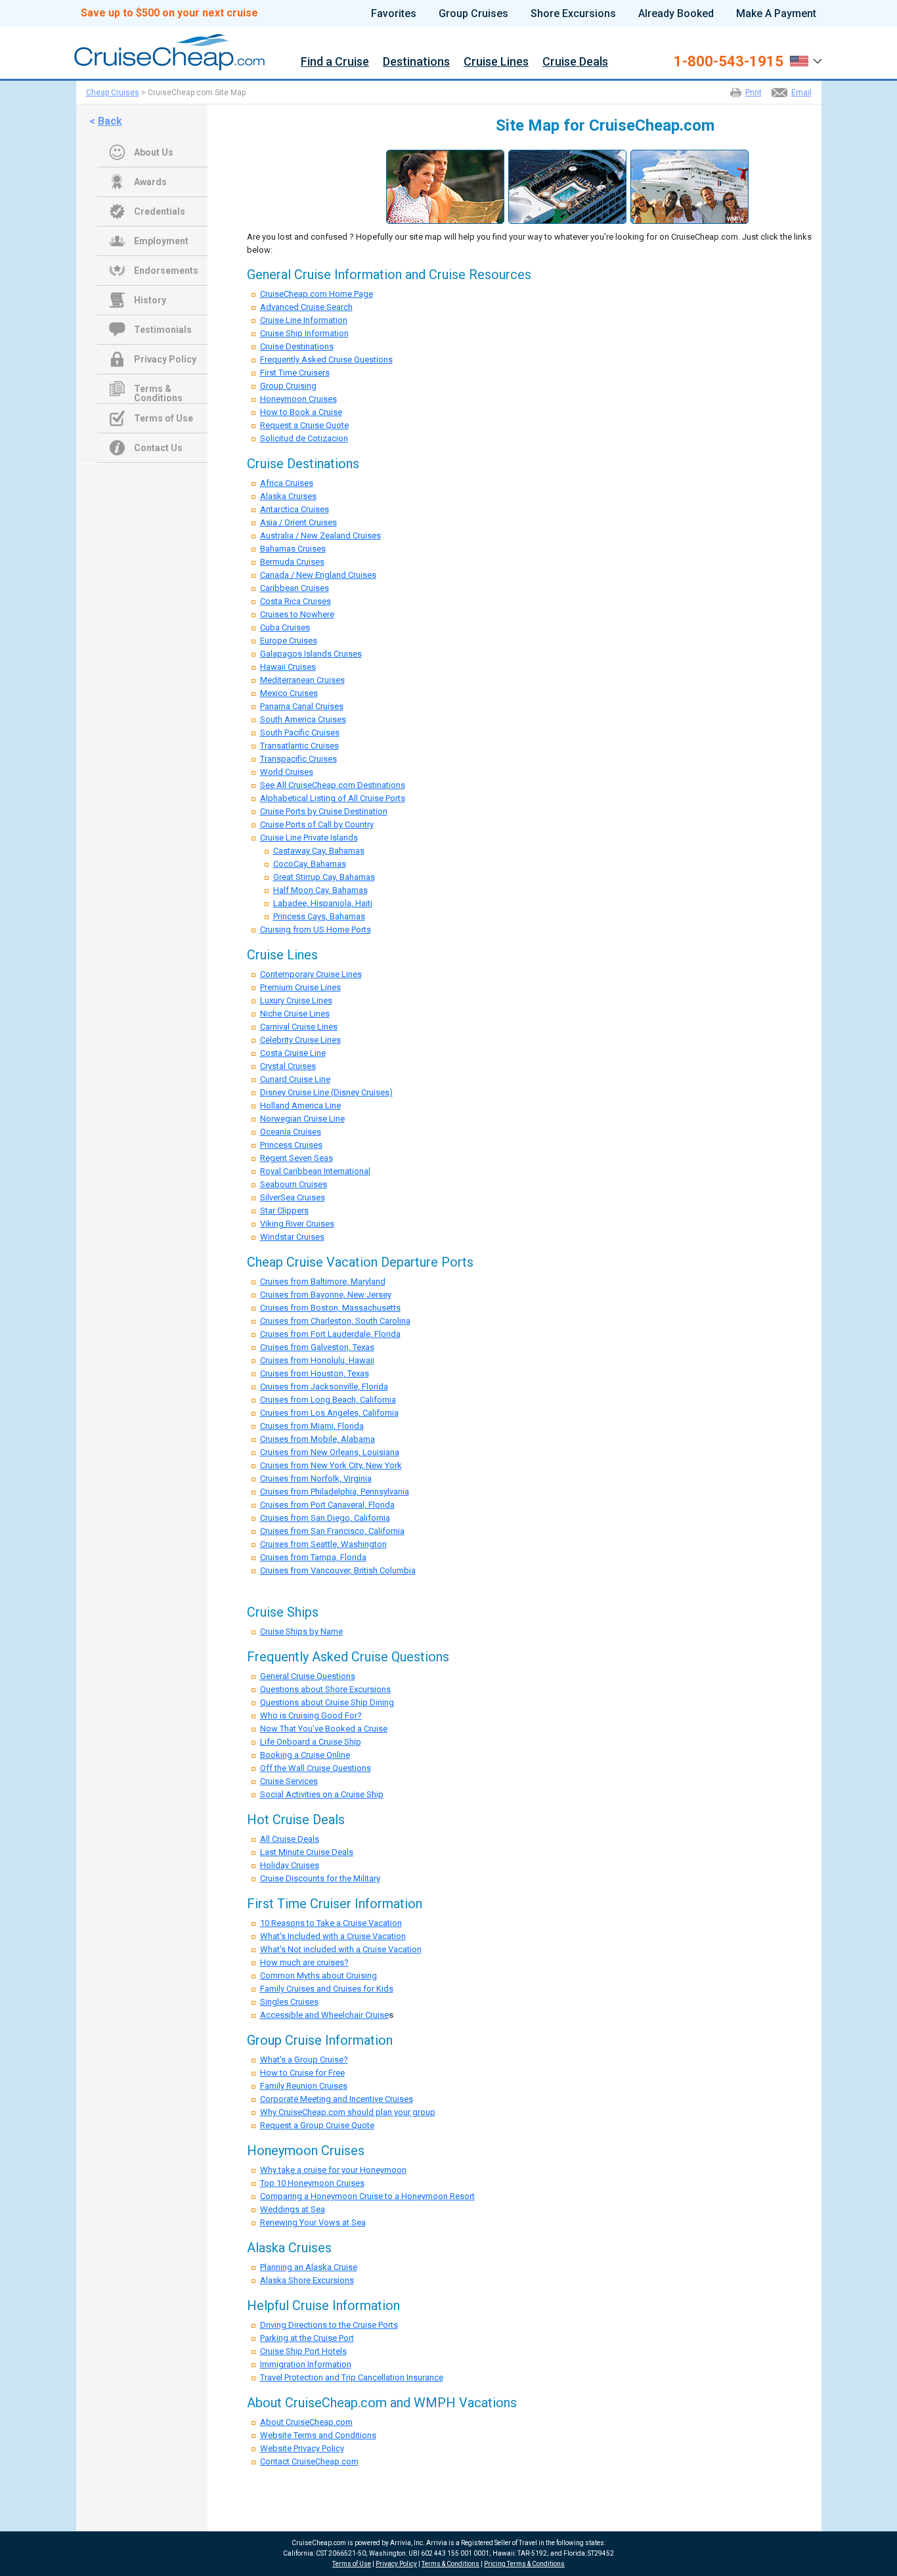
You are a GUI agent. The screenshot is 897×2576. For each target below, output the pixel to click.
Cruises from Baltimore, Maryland (323, 1281)
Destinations (416, 62)
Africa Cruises (287, 483)
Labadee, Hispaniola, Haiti (323, 903)
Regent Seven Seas (296, 1158)
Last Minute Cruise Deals (307, 1852)
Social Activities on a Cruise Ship (322, 1794)
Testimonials (163, 330)
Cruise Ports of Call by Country (317, 824)
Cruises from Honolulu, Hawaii (317, 1360)
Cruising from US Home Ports (316, 929)
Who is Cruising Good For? (311, 1715)
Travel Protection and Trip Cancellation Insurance (352, 2377)
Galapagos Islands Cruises (311, 654)
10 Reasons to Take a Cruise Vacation (331, 1923)
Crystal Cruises (288, 1066)
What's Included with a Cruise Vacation (333, 1936)
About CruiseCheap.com (306, 2422)
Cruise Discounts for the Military (320, 1878)
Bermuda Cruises (292, 562)
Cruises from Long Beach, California (328, 1400)
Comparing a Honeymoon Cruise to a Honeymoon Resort (367, 2196)
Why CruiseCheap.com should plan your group (348, 2112)
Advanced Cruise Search (306, 307)
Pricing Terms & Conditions (524, 2564)
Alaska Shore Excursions (307, 2280)
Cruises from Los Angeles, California (329, 1413)
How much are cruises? (304, 1962)
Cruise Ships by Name (301, 1631)
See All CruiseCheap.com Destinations (333, 785)
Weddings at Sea (293, 2209)
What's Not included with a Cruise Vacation (341, 1949)
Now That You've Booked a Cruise (324, 1729)
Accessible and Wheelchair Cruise (324, 2015)
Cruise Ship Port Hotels (303, 2351)
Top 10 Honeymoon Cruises (312, 2183)
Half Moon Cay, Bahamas (320, 890)
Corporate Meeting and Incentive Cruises (337, 2099)
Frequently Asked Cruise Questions (326, 360)
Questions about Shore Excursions (325, 1689)
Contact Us (158, 448)
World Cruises (287, 772)
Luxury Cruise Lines (296, 1000)
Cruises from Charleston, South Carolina (335, 1321)
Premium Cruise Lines (300, 987)
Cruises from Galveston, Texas (317, 1347)
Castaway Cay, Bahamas (319, 851)
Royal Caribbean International (315, 1171)
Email (801, 93)
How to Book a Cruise (301, 412)
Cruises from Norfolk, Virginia (316, 1478)
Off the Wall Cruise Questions (316, 1768)
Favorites (394, 14)
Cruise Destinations (297, 346)
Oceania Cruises (291, 1132)
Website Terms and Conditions (318, 2435)
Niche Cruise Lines (295, 1014)
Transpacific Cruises (298, 759)
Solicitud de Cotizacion (304, 438)
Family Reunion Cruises (304, 2086)
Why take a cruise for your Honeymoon (333, 2170)
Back (110, 121)
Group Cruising (288, 386)
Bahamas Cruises (293, 549)
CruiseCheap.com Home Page (317, 294)
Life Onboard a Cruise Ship (311, 1742)
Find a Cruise (335, 62)
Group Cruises (473, 14)
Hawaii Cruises (288, 667)
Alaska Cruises (288, 496)
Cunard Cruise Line (295, 1079)
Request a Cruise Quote (304, 425)
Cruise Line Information (304, 320)
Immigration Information (306, 2364)
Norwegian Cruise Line (302, 1119)
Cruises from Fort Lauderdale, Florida (330, 1334)
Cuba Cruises (285, 627)
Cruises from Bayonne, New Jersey (326, 1295)
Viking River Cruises (297, 1224)
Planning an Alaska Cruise (309, 2267)
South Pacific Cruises (300, 732)
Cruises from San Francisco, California (332, 1531)
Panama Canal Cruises (302, 706)
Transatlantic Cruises (299, 746)
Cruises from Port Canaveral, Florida (327, 1505)
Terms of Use (164, 418)
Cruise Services (289, 1781)
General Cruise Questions (308, 1676)
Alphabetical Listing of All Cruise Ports (333, 798)
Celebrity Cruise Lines (300, 1040)
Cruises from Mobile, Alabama (317, 1439)
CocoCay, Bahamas (310, 864)
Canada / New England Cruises (318, 575)
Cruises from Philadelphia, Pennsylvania (335, 1492)
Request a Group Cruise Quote (317, 2125)
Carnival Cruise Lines (299, 1027)
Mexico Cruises (289, 693)
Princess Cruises (291, 1145)
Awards (150, 182)
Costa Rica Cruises (295, 601)
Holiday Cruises (290, 1865)
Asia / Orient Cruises (298, 522)
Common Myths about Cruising (318, 1976)
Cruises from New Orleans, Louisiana (330, 1452)
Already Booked (676, 14)
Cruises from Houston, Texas (315, 1373)
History (150, 300)
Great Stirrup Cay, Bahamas (324, 877)
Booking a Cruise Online (305, 1755)
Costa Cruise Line (293, 1053)
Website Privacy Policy (302, 2448)
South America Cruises (303, 719)
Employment (161, 241)
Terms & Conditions (158, 390)
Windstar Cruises (292, 1237)
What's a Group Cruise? (304, 2060)
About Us (154, 152)
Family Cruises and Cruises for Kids (327, 1989)
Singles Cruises (289, 2002)
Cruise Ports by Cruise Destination (324, 811)
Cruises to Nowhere (297, 614)
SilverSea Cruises (293, 1197)
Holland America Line (300, 1105)
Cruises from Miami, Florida (312, 1426)
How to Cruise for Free (302, 2073)
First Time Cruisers (295, 373)
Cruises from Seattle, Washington (323, 1544)
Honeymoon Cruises (298, 399)
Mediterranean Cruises (302, 680)
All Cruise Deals (290, 1839)
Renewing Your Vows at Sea (313, 2222)
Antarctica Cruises (295, 509)
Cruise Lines (496, 62)
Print (754, 93)
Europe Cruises (289, 641)
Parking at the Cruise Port (307, 2338)
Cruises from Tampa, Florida (313, 1557)
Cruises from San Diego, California (325, 1518)
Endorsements (166, 271)
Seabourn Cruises (294, 1184)
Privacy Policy (165, 359)
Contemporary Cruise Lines (311, 974)
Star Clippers (284, 1211)
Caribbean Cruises (295, 588)
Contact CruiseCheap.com (309, 2461)
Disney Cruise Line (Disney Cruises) (326, 1092)
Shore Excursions (573, 14)
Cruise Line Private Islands (309, 838)
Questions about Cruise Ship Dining (327, 1702)
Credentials (160, 211)
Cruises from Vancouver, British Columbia (338, 1570)
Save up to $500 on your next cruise (169, 13)
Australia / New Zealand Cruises (320, 535)
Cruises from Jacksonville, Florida (324, 1386)
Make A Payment (776, 14)
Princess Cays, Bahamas (319, 916)
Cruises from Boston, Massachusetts (330, 1308)
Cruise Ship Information (304, 333)
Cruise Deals (575, 62)
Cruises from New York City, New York (331, 1465)
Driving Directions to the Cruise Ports (329, 2325)
